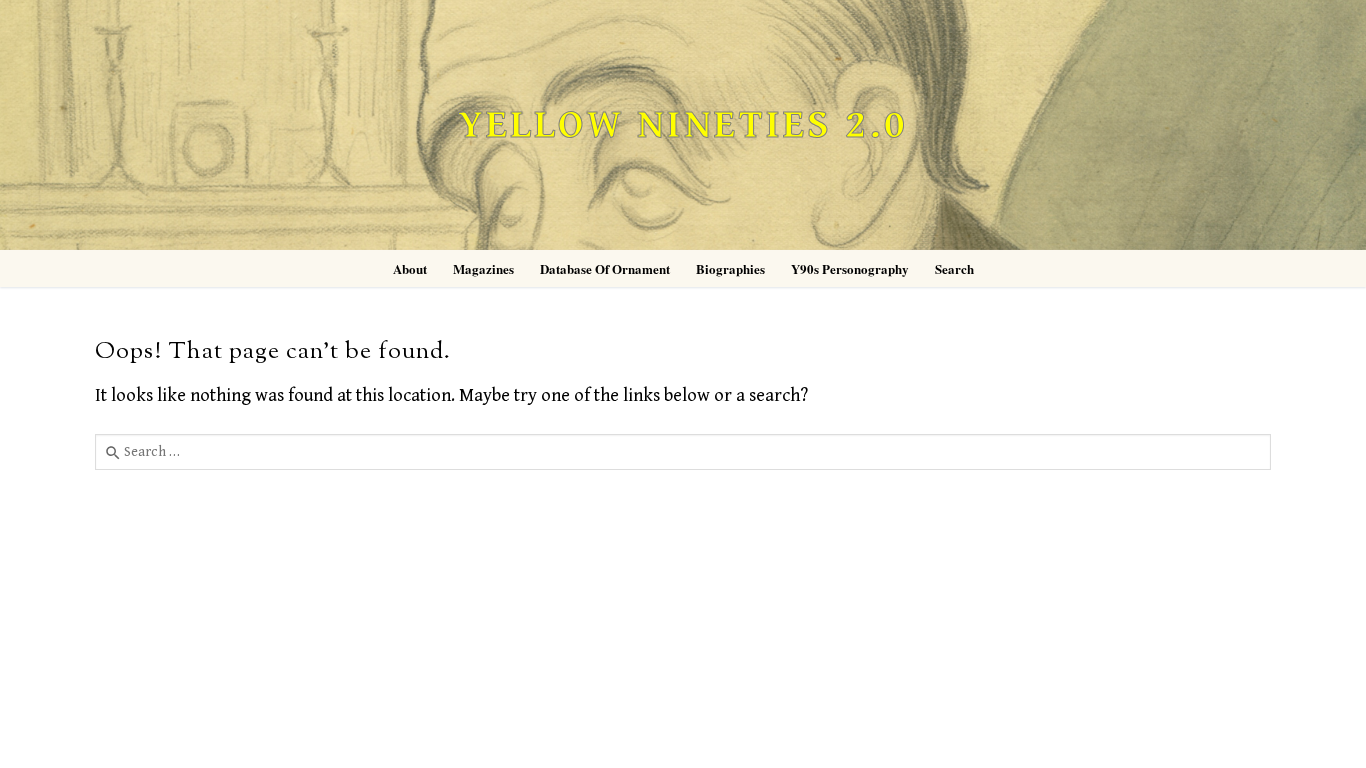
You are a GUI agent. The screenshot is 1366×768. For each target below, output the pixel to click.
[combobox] (683, 452)
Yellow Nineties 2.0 (683, 125)
